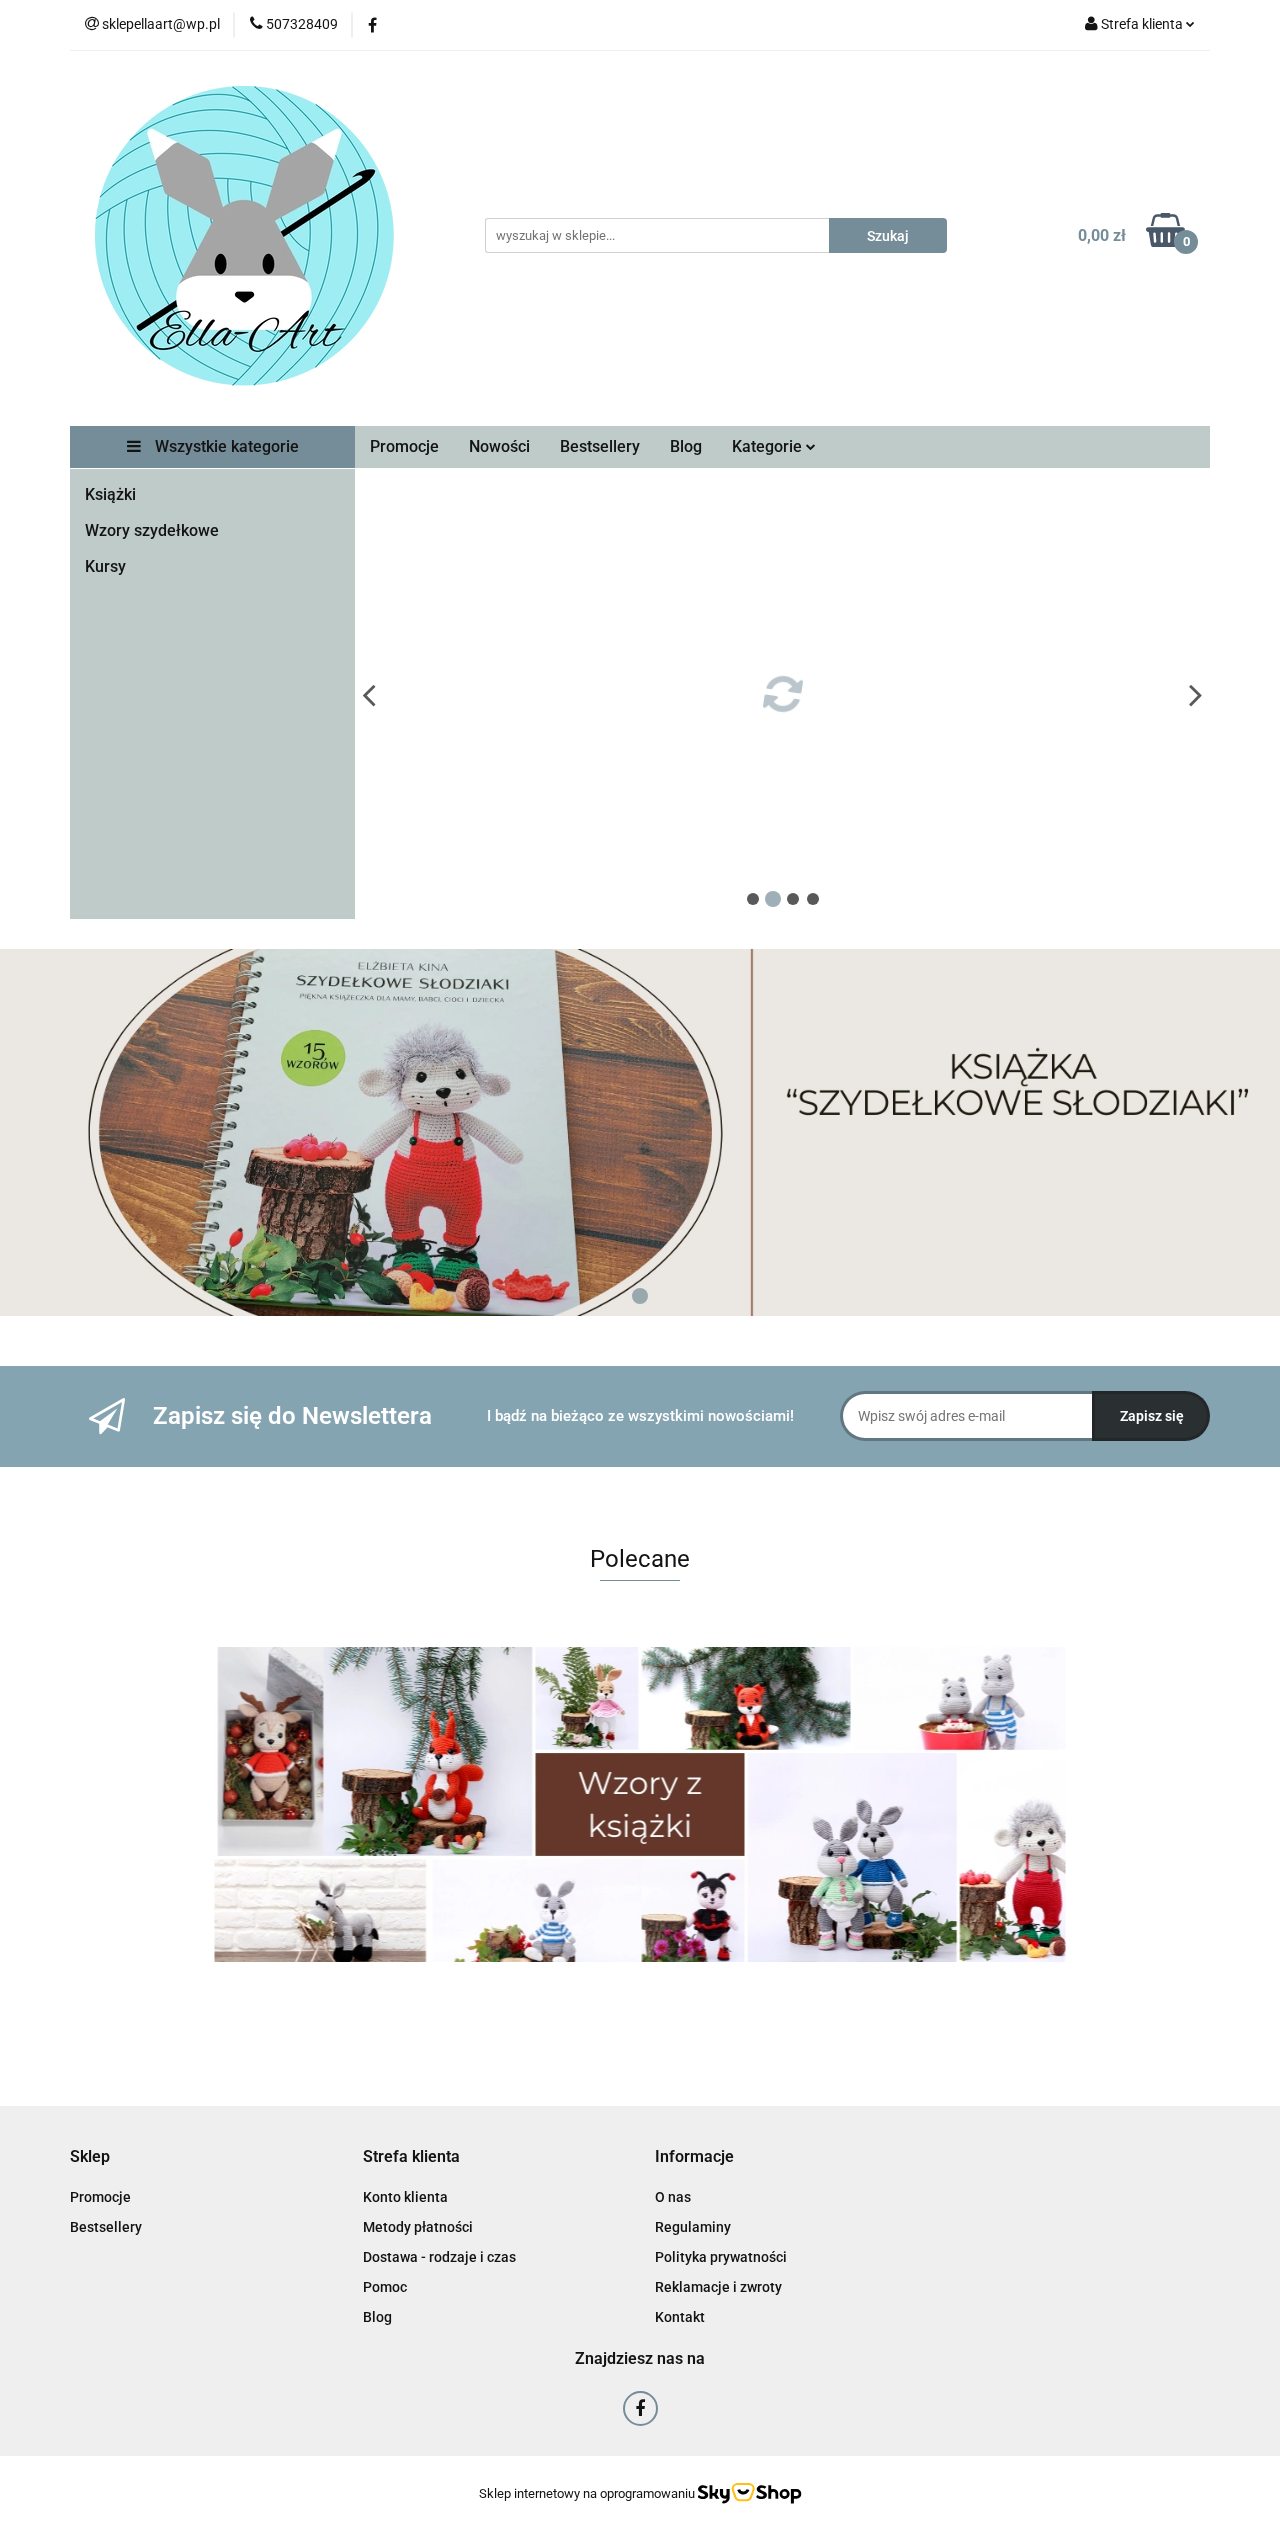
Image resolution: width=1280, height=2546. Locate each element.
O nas (673, 2197)
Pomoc (385, 2287)
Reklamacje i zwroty (718, 2287)
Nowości (499, 446)
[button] (90, 2157)
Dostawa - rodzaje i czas (439, 2257)
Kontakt (680, 2317)
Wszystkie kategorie (225, 446)
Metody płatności (418, 2227)
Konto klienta (405, 2197)
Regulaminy (693, 2227)
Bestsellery (600, 446)
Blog (686, 446)
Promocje (404, 446)
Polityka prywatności (721, 2257)
